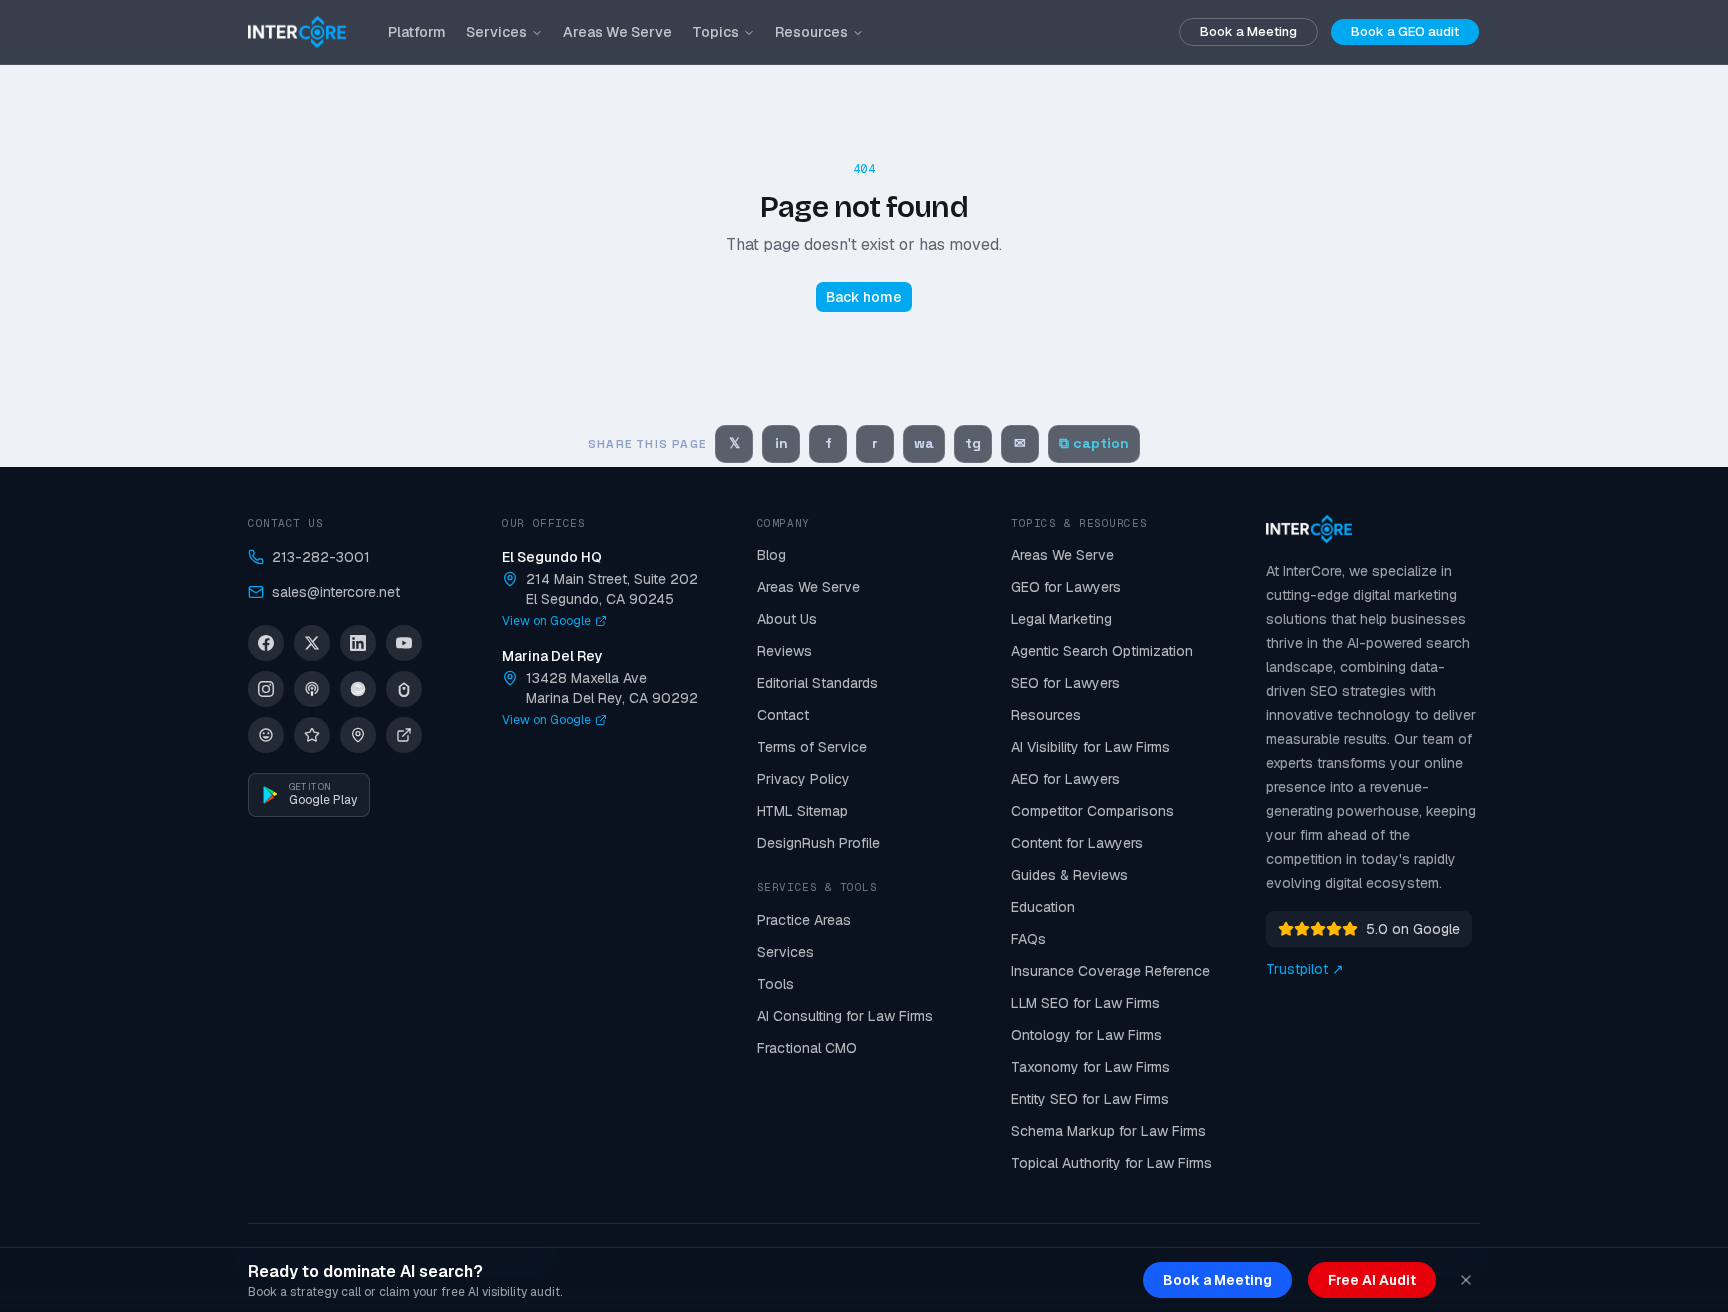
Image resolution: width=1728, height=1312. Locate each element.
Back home (864, 297)
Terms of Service (812, 747)
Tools (775, 984)
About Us (787, 619)
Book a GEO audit (1405, 31)
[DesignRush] (404, 735)
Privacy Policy (803, 779)
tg (973, 443)
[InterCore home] (297, 32)
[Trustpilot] (312, 735)
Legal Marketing (1061, 619)
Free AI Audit (1372, 1280)
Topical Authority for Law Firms (1111, 1163)
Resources (811, 32)
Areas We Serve (617, 32)
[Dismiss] (1466, 1280)
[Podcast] (312, 689)
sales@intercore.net (336, 592)
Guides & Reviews (1069, 875)
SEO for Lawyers (1065, 683)
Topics (715, 32)
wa (924, 443)
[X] (312, 643)
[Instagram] (266, 689)
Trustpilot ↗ (1305, 969)
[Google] (358, 735)
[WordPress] (266, 735)
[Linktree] (404, 689)
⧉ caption (1094, 443)
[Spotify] (358, 689)
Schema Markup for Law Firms (1108, 1131)
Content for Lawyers (1077, 843)
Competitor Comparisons (1092, 811)
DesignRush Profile (818, 843)
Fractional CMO (807, 1048)
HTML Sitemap (802, 811)
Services (496, 32)
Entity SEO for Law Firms (1090, 1099)
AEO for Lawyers (1065, 779)
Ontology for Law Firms (1086, 1035)
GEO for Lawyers (1066, 587)
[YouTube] (404, 643)
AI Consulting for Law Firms (845, 1016)
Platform (417, 32)
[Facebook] (266, 643)
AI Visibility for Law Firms (1090, 747)
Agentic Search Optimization (1102, 651)
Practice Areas (804, 920)
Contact (783, 715)
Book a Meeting (1248, 31)
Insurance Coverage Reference (1110, 971)
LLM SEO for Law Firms (1085, 1003)
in (781, 443)
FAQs (1028, 939)
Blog (771, 555)
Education (1043, 907)
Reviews (784, 651)
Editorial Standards (817, 683)
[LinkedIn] (358, 643)
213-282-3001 (321, 557)
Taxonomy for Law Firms (1090, 1067)
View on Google (546, 621)
